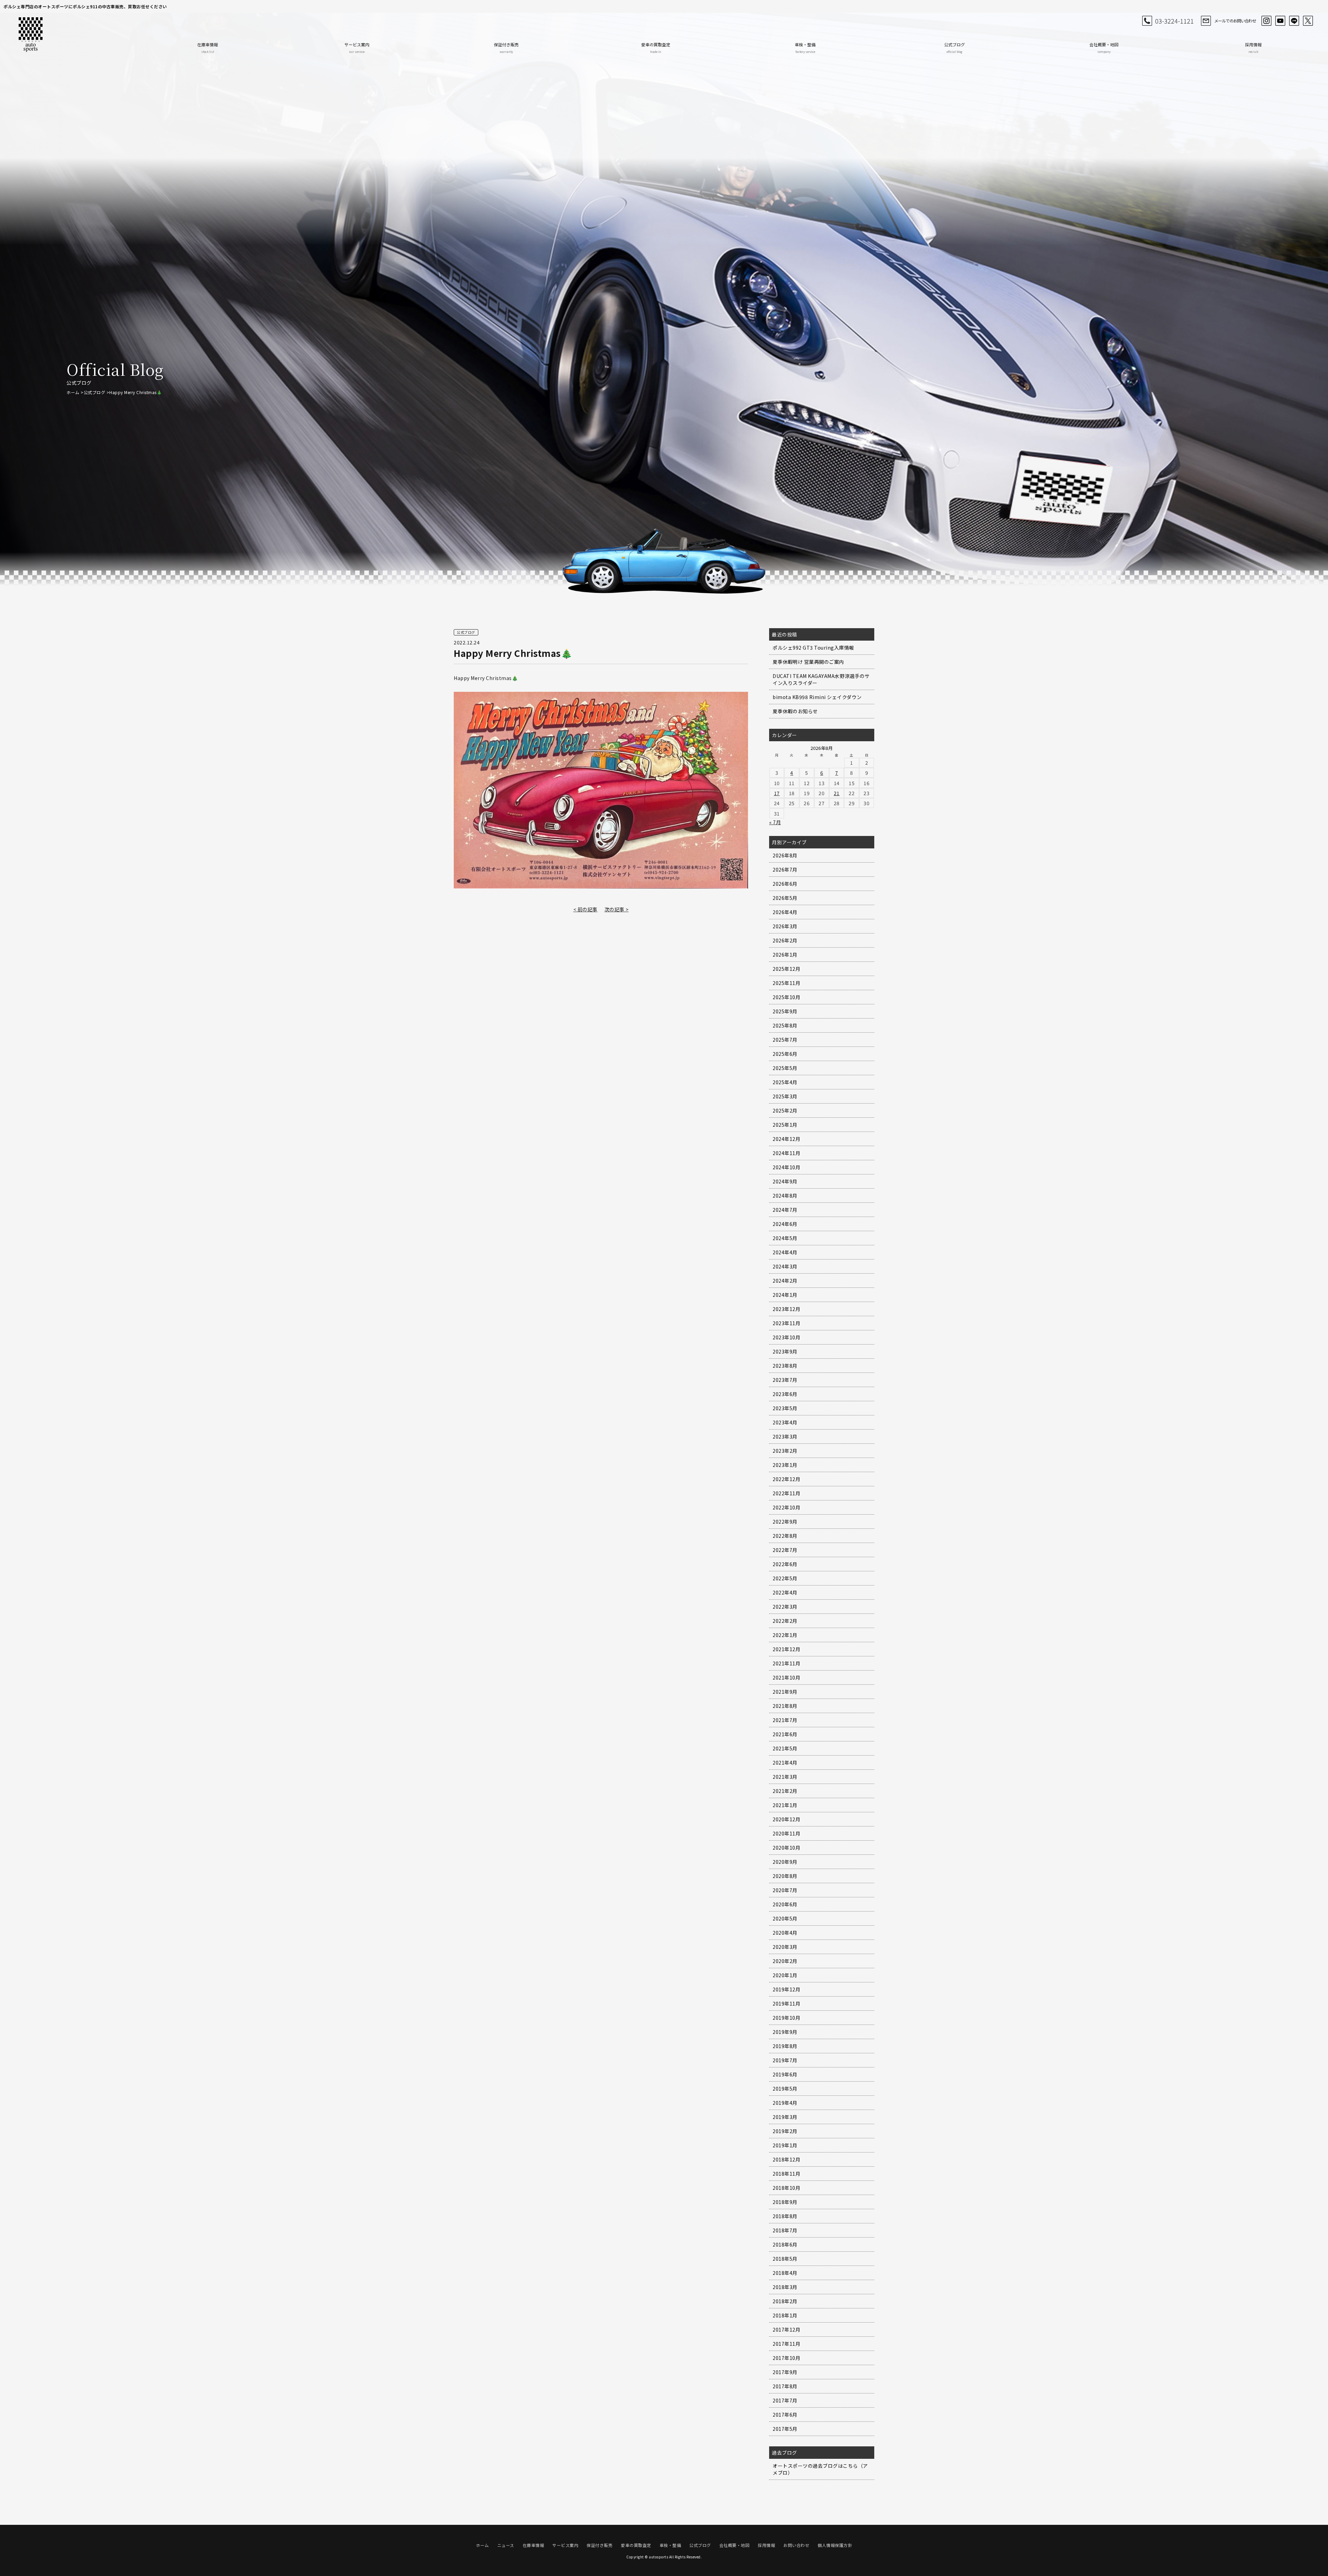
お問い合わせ (796, 2545)
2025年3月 (785, 1096)
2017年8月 (785, 2386)
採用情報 (1253, 48)
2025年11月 (786, 983)
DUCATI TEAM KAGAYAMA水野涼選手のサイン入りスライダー (821, 679)
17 (777, 793)
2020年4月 (785, 1933)
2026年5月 (785, 898)
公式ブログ (954, 48)
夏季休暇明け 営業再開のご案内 (808, 662)
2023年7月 (785, 1380)
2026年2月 (785, 940)
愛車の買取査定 (656, 48)
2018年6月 (785, 2244)
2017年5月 (785, 2429)
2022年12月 (786, 1479)
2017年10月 (786, 2358)
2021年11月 (786, 1663)
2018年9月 (785, 2202)
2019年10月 (786, 2018)
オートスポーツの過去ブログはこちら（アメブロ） (820, 2469)
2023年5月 (785, 1408)
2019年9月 (785, 2032)
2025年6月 (785, 1054)
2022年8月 (785, 1536)
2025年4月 (785, 1082)
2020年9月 (785, 1862)
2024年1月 (785, 1295)
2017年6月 (785, 2415)
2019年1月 (785, 2145)
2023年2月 (785, 1451)
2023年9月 (785, 1351)
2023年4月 (785, 1422)
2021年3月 (785, 1777)
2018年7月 (785, 2230)
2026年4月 (785, 912)
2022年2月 (785, 1621)
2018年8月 (785, 2216)
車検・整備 (805, 48)
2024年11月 (786, 1153)
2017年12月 (786, 2329)
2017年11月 (786, 2344)
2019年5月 (785, 2089)
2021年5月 (785, 1748)
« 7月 (775, 822)
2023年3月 (785, 1436)
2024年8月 (785, 1196)
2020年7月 (785, 1890)
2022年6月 (785, 1564)
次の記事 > (617, 909)
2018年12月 (786, 2159)
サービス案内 (357, 48)
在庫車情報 (207, 48)
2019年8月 (785, 2046)
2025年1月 (785, 1125)
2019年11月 (786, 2003)
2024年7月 (785, 1210)
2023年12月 (786, 1309)
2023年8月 (785, 1366)
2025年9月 (785, 1011)
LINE (1294, 21)
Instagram (1266, 21)
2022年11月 (786, 1493)
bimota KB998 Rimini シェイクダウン (817, 697)
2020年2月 (785, 1961)
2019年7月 (785, 2060)
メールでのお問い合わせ (1235, 21)
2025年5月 (785, 1068)
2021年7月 (785, 1720)
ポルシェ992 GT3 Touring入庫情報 (813, 648)
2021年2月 (785, 1791)
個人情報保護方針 (835, 2545)
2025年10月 (786, 997)
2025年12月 (786, 969)
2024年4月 (785, 1252)
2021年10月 (786, 1677)
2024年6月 (785, 1224)
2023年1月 (785, 1465)
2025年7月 (785, 1040)
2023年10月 (786, 1337)
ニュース (506, 2545)
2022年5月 (785, 1578)
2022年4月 (785, 1592)
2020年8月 (785, 1876)
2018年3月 (785, 2287)
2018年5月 (785, 2259)
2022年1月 (785, 1635)
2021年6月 (785, 1734)
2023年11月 (786, 1323)
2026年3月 (785, 926)
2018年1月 (785, 2315)
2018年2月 (785, 2301)
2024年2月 (785, 1281)
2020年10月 (786, 1848)
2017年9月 (785, 2372)
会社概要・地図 (1104, 48)
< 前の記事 (585, 909)
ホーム (73, 392)
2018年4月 (785, 2273)
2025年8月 (785, 1025)
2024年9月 (785, 1181)
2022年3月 (785, 1607)
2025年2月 (785, 1110)
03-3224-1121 (1174, 21)
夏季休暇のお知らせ (795, 711)
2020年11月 (786, 1833)
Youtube (1280, 21)
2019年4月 (785, 2103)
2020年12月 (786, 1819)
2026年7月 (785, 869)
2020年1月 (785, 1975)
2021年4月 (785, 1763)
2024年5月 (785, 1238)
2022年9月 (785, 1522)
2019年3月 (785, 2117)
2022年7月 (785, 1550)
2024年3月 (785, 1266)
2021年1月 (785, 1805)
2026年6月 (785, 884)
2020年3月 (785, 1947)
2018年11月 (786, 2174)
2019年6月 (785, 2074)
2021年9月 (785, 1692)
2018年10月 (786, 2188)
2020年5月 (785, 1918)
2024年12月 (786, 1139)
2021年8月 (785, 1706)
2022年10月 (786, 1507)
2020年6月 (785, 1904)
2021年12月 (786, 1649)
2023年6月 (785, 1394)
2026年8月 (785, 855)
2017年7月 (785, 2400)
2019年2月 (785, 2131)
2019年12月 (786, 1989)
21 (837, 793)
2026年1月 (785, 955)
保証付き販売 (506, 48)
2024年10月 (786, 1167)
